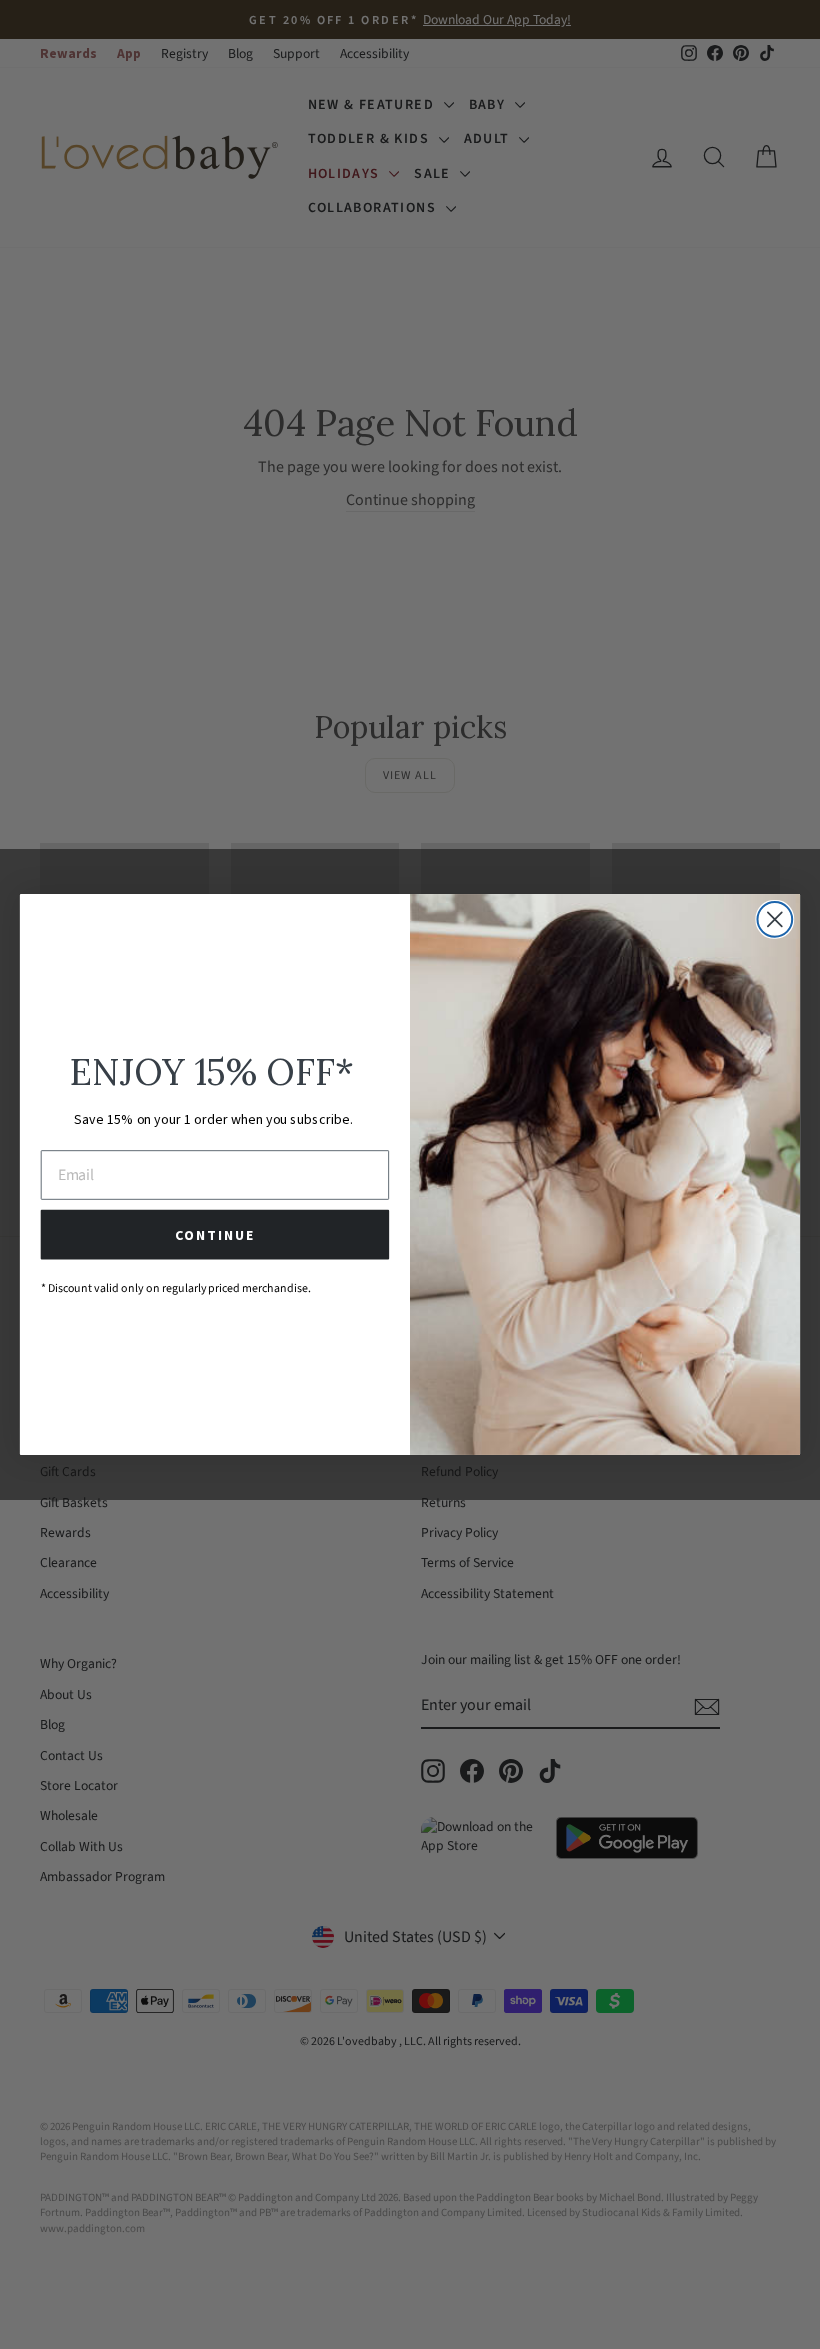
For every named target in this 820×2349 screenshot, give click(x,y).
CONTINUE (214, 1235)
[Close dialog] (774, 919)
